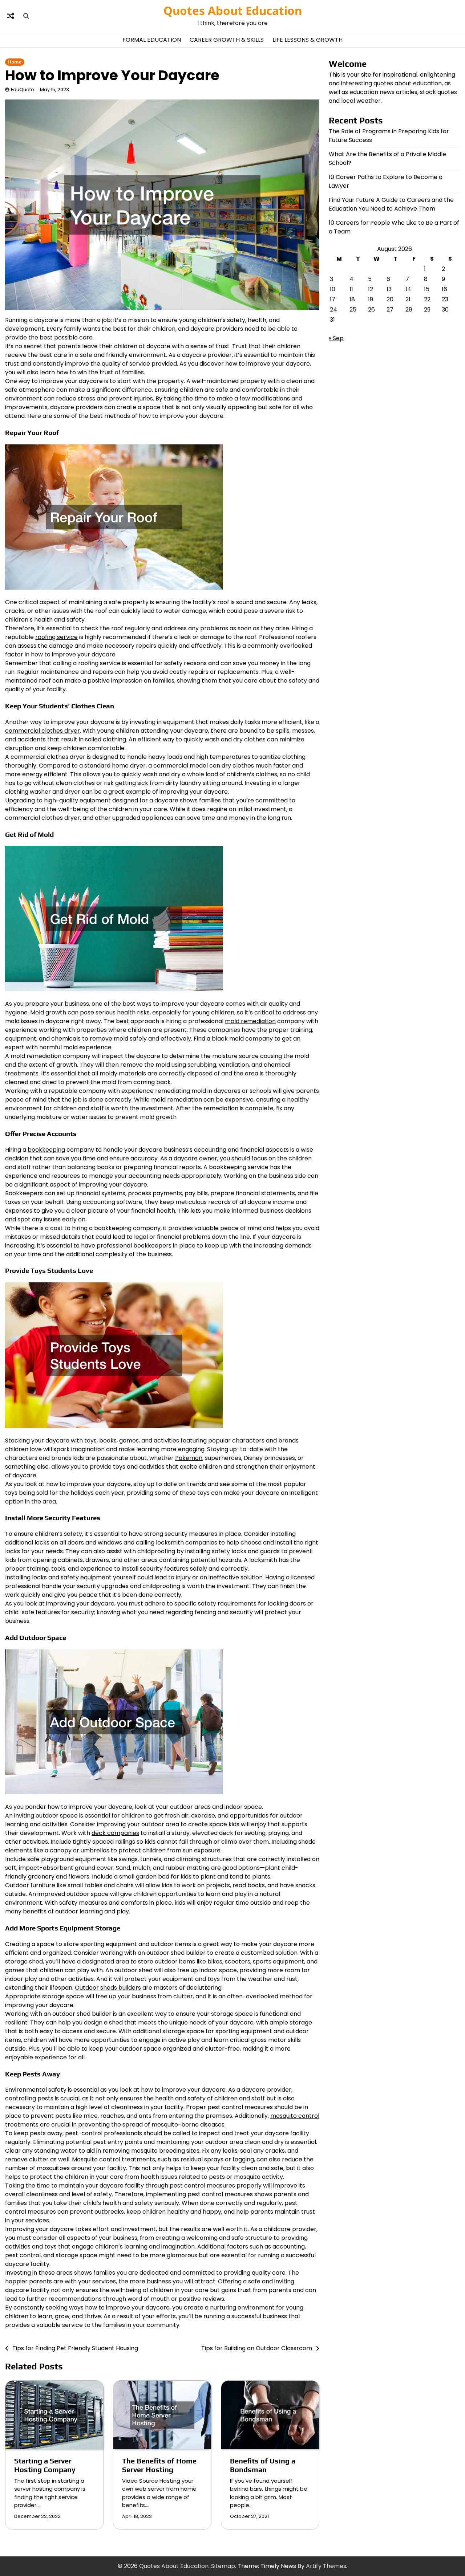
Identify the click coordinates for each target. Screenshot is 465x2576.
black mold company (242, 1039)
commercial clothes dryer (43, 731)
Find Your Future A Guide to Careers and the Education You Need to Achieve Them (391, 204)
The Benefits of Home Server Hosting (159, 2465)
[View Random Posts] (11, 16)
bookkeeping (46, 1150)
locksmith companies (187, 1543)
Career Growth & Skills (227, 40)
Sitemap (223, 2566)
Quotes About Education (233, 11)
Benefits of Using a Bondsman (263, 2465)
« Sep (336, 338)
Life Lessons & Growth (308, 40)
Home (15, 62)
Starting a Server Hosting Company (45, 2465)
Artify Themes (326, 2566)
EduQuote (23, 89)
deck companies (115, 1833)
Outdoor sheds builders (108, 1988)
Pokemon (189, 1458)
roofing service (56, 637)
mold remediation (250, 1021)
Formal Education (152, 40)
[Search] (26, 16)
